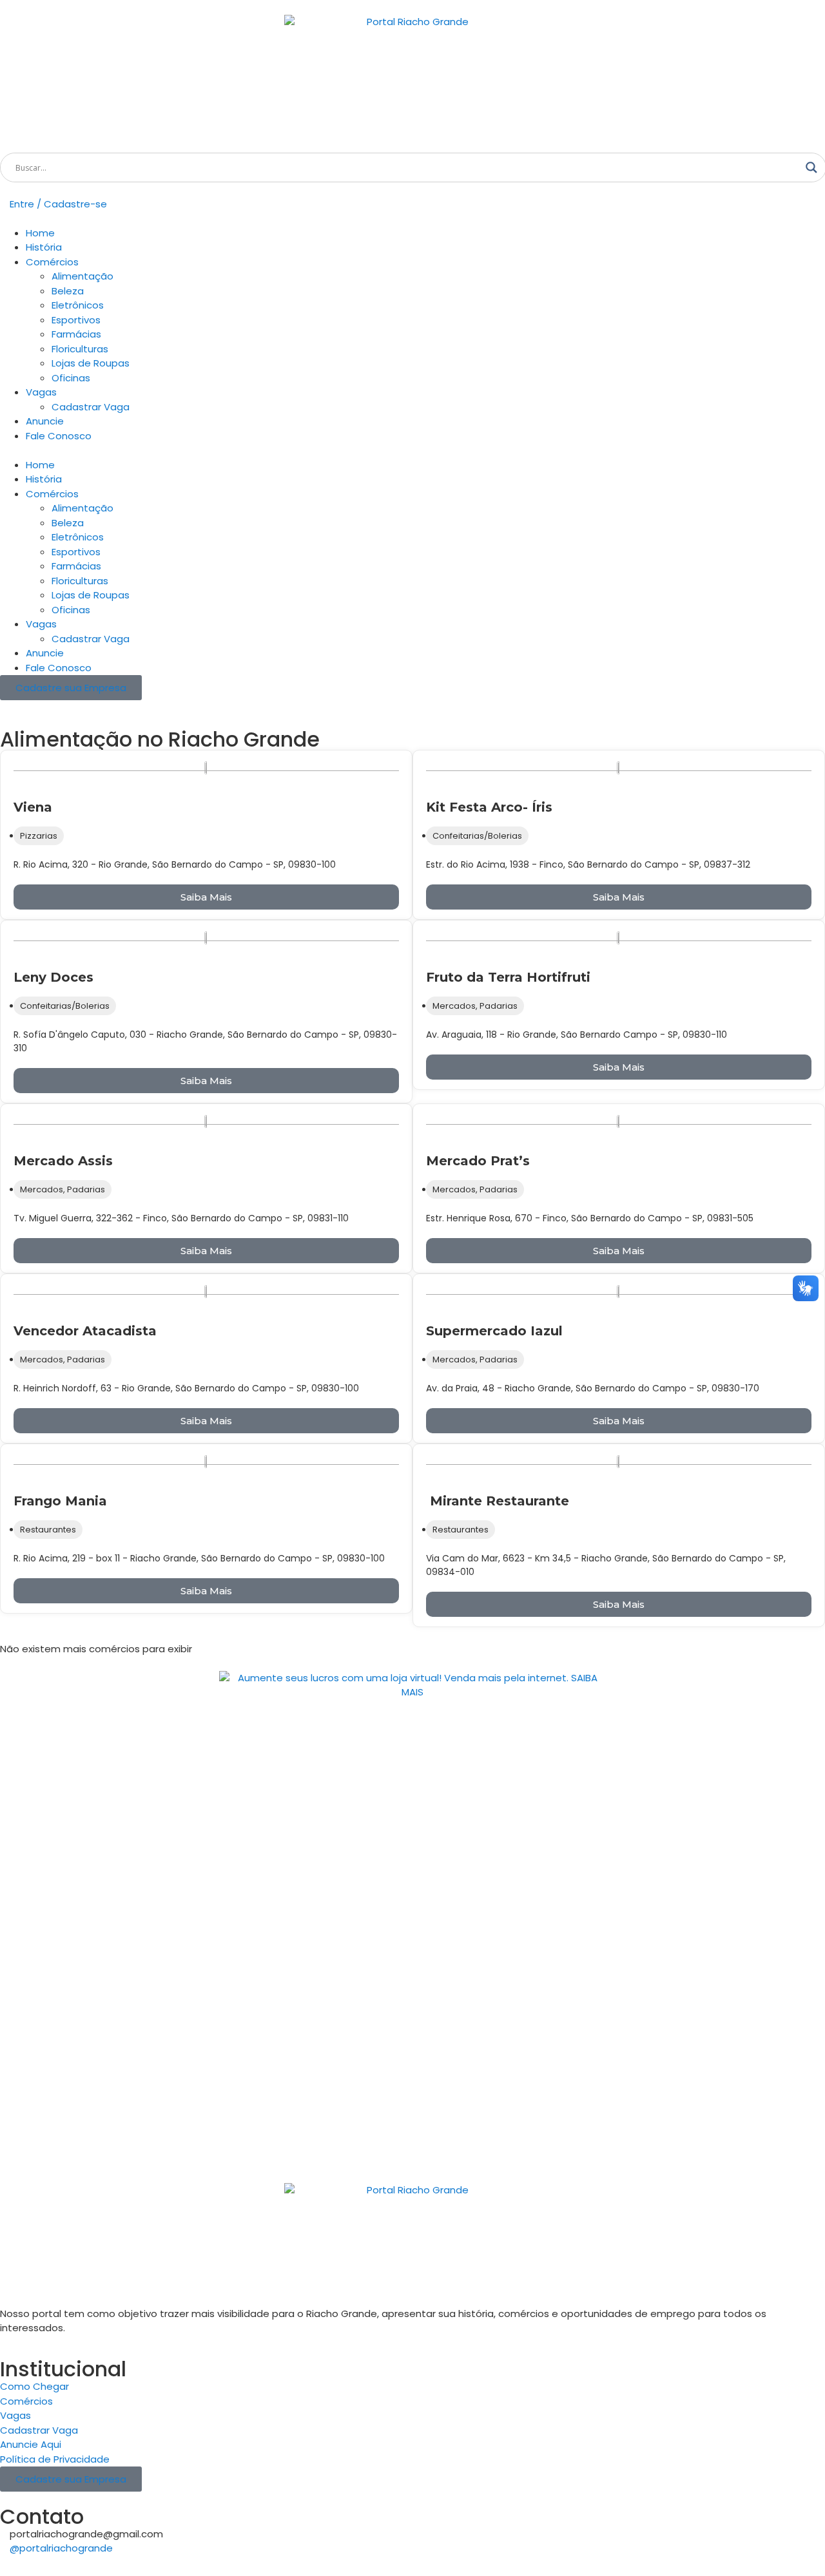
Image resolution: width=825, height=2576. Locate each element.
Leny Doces (53, 977)
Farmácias (76, 334)
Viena (33, 807)
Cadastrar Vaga (91, 407)
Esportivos (76, 320)
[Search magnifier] (811, 167)
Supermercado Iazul (494, 1331)
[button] (412, 451)
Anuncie (45, 421)
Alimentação (82, 276)
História (44, 247)
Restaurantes (48, 1530)
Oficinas (71, 378)
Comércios (52, 262)
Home (40, 233)
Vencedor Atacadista (85, 1331)
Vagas (41, 392)
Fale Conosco (59, 436)
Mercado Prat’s (478, 1161)
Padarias (499, 1006)
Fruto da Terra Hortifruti (508, 977)
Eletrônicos (78, 305)
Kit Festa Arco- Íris (489, 807)
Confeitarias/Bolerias (477, 836)
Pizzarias (39, 836)
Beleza (68, 291)
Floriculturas (80, 349)
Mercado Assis (63, 1161)
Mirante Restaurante (498, 1501)
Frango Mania (60, 1501)
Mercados (454, 1006)
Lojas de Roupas (91, 363)
